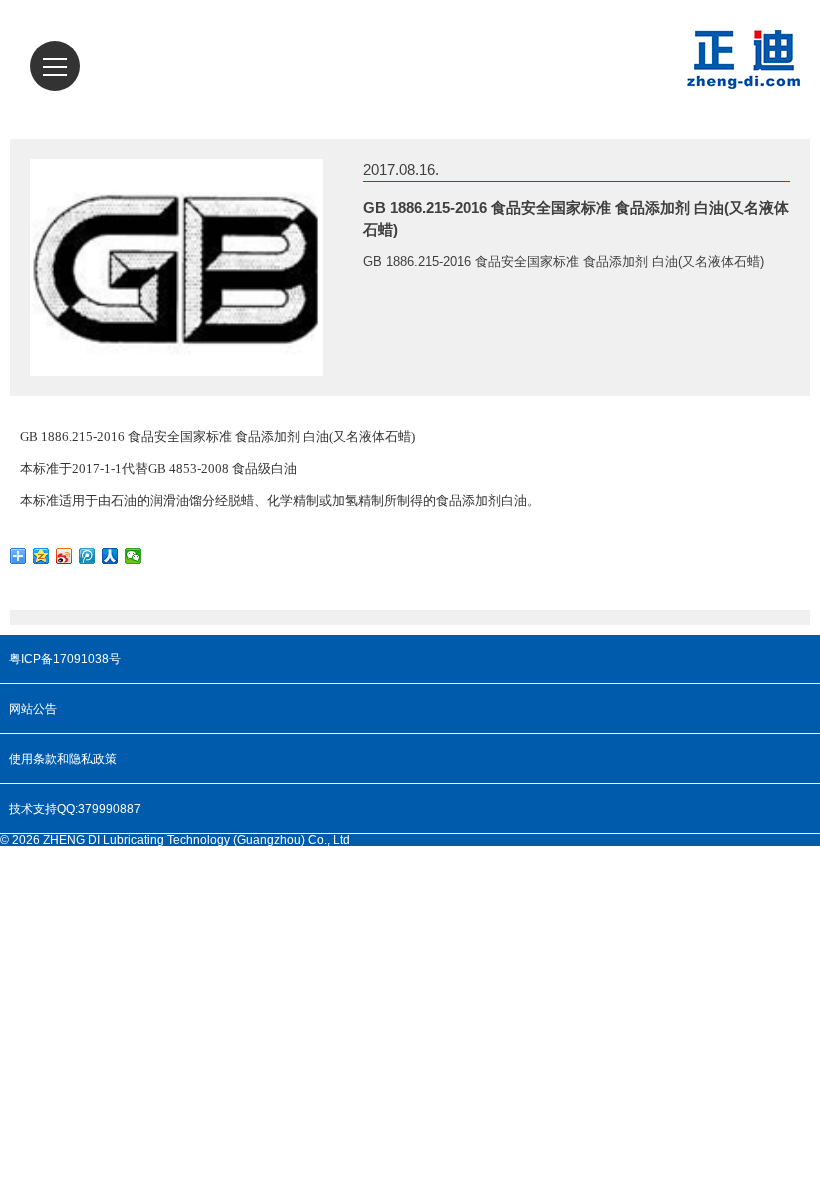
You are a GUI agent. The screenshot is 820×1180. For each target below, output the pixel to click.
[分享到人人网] (110, 556)
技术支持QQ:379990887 (75, 809)
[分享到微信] (133, 556)
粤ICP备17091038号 (65, 659)
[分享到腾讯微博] (87, 556)
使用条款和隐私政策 (63, 759)
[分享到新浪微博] (64, 556)
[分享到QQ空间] (41, 556)
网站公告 (33, 709)
